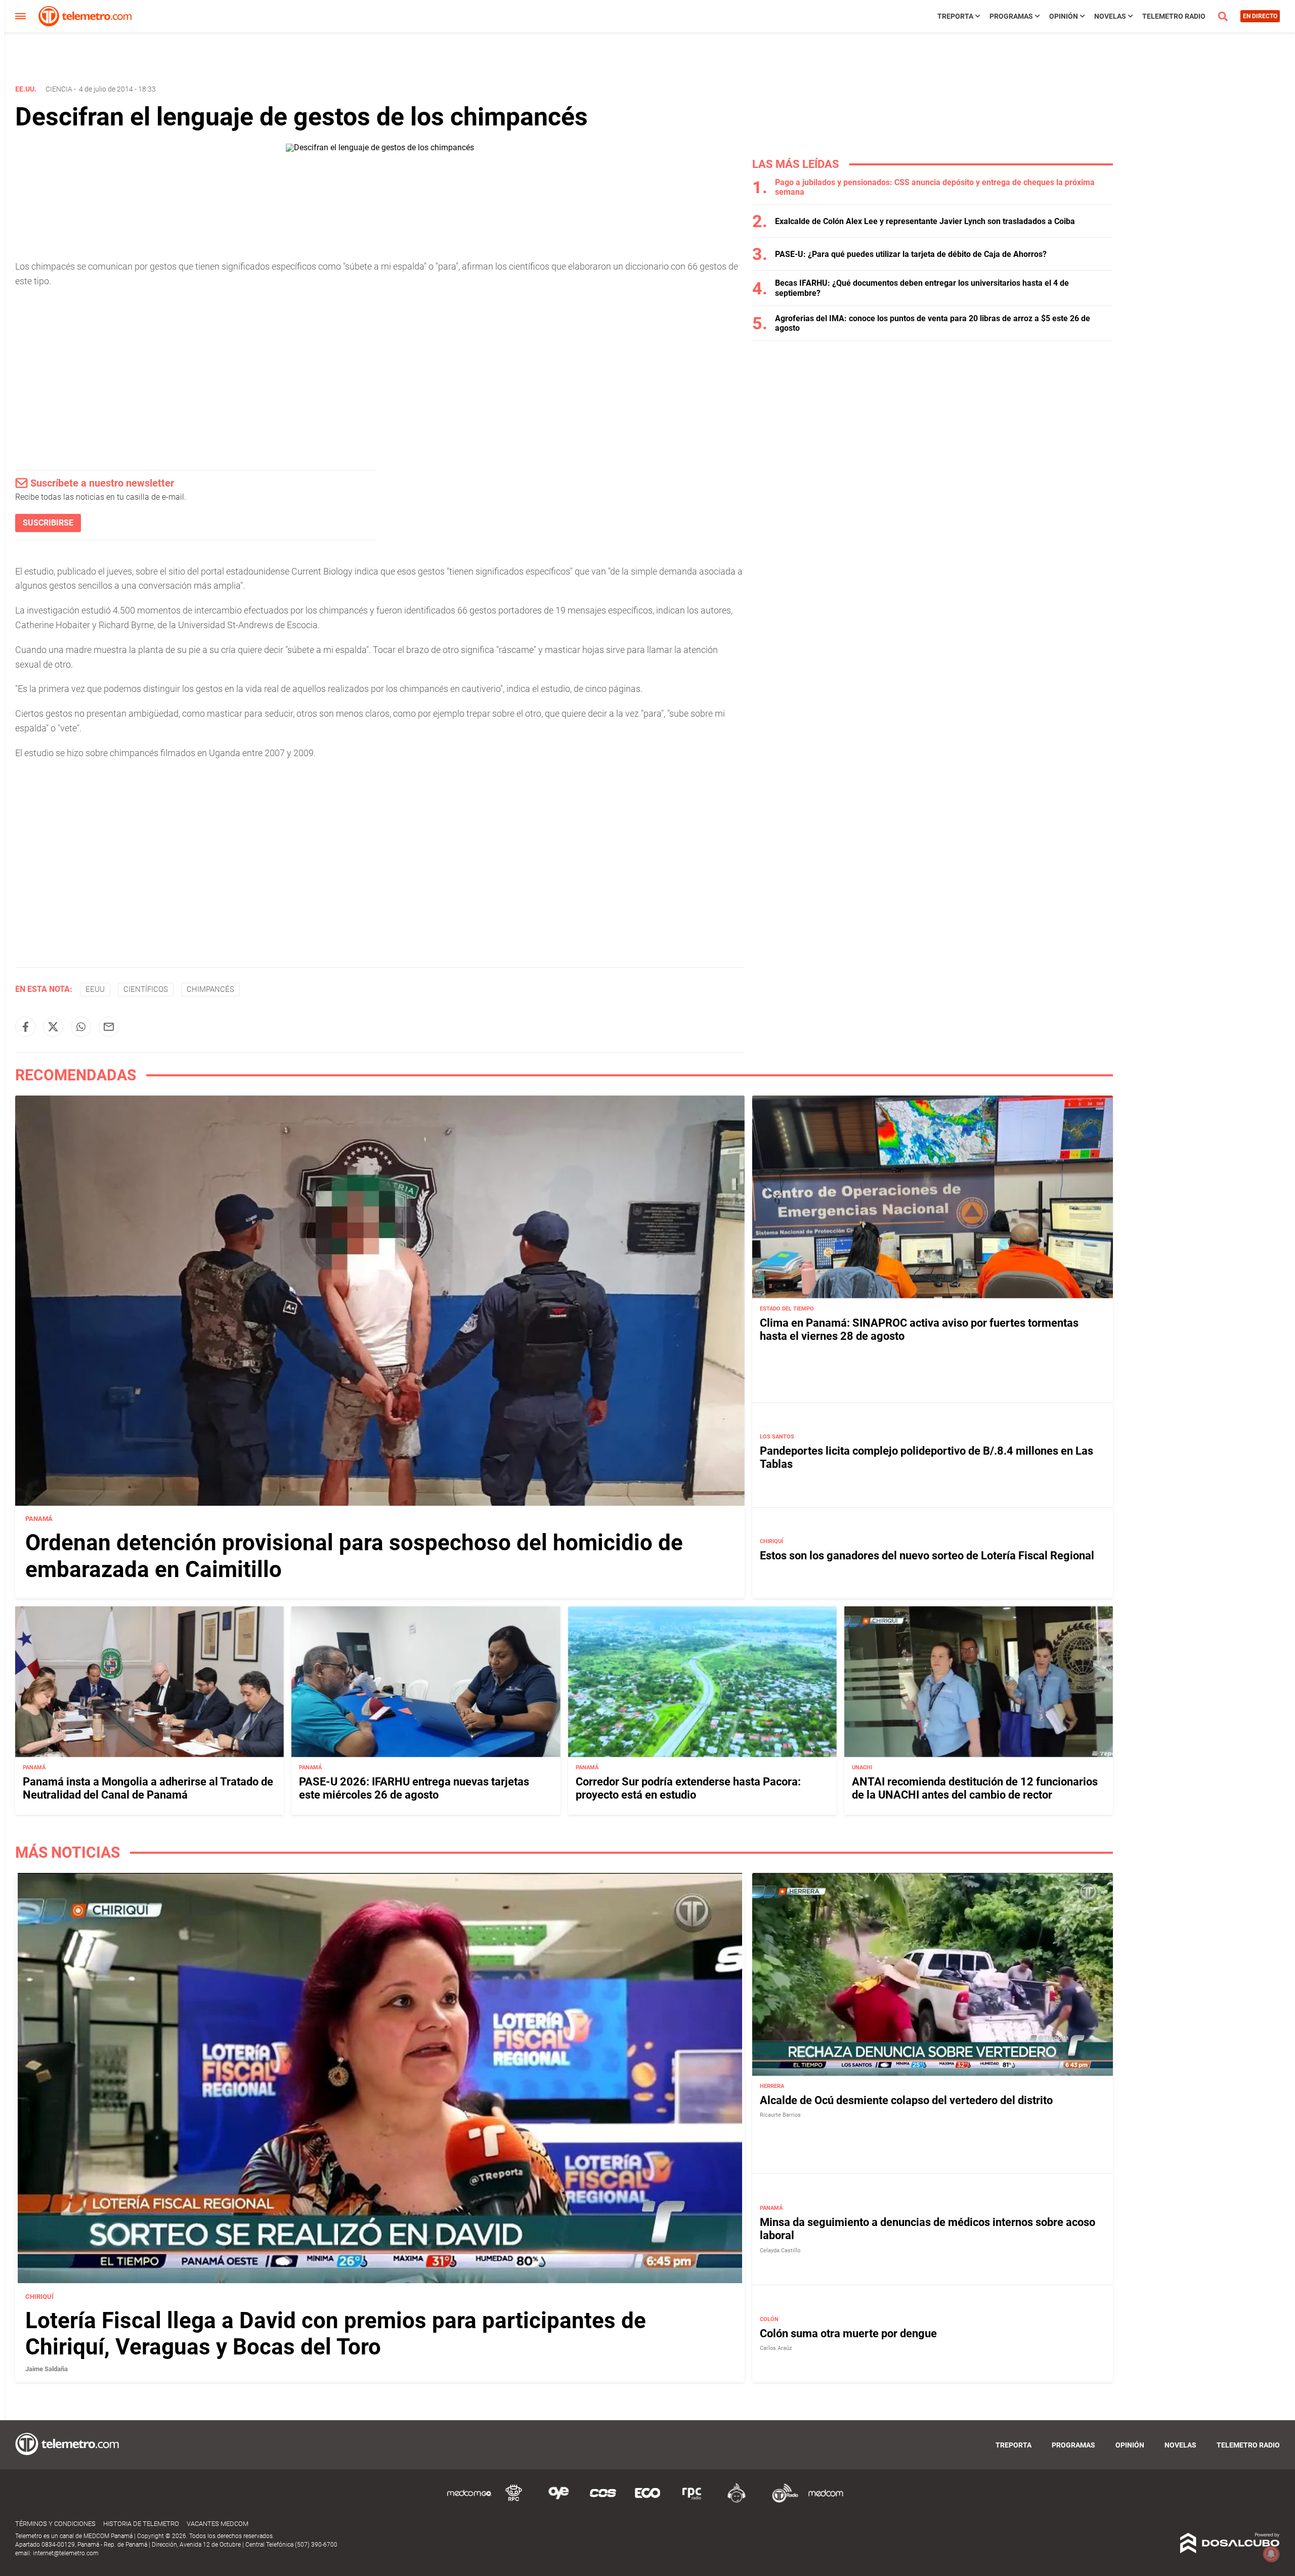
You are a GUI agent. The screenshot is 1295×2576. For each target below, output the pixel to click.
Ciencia (59, 89)
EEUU (95, 989)
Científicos (146, 989)
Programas (1011, 16)
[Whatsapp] (81, 1027)
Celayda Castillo (780, 2251)
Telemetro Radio (1174, 16)
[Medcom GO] (469, 2501)
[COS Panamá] (603, 2501)
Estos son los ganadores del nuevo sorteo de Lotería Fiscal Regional (927, 1556)
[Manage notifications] (1271, 2554)
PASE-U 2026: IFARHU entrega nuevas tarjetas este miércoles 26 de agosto (414, 1788)
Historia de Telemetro (141, 2524)
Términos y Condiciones (55, 2524)
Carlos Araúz (776, 2348)
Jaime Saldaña (47, 2369)
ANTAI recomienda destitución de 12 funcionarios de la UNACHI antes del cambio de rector (975, 1788)
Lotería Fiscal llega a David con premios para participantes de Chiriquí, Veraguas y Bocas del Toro (336, 2334)
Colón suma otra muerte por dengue (848, 2333)
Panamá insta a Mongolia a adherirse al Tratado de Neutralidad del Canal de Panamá (148, 1788)
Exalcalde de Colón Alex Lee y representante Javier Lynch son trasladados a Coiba (925, 221)
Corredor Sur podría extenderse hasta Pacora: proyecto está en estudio (688, 1788)
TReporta (955, 16)
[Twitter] (53, 1027)
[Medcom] (826, 2501)
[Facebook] (25, 1027)
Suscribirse (48, 523)
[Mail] (109, 1027)
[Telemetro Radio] (781, 2501)
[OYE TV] (558, 2501)
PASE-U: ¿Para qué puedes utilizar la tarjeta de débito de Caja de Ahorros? (911, 254)
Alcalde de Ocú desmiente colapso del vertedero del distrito (906, 2100)
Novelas (1110, 16)
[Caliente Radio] (737, 2501)
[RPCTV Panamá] (514, 2501)
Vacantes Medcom (218, 2524)
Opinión (1064, 16)
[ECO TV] (647, 2501)
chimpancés (210, 989)
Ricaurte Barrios (780, 2115)
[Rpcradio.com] (692, 2501)
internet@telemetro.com (66, 2553)
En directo (1260, 16)
